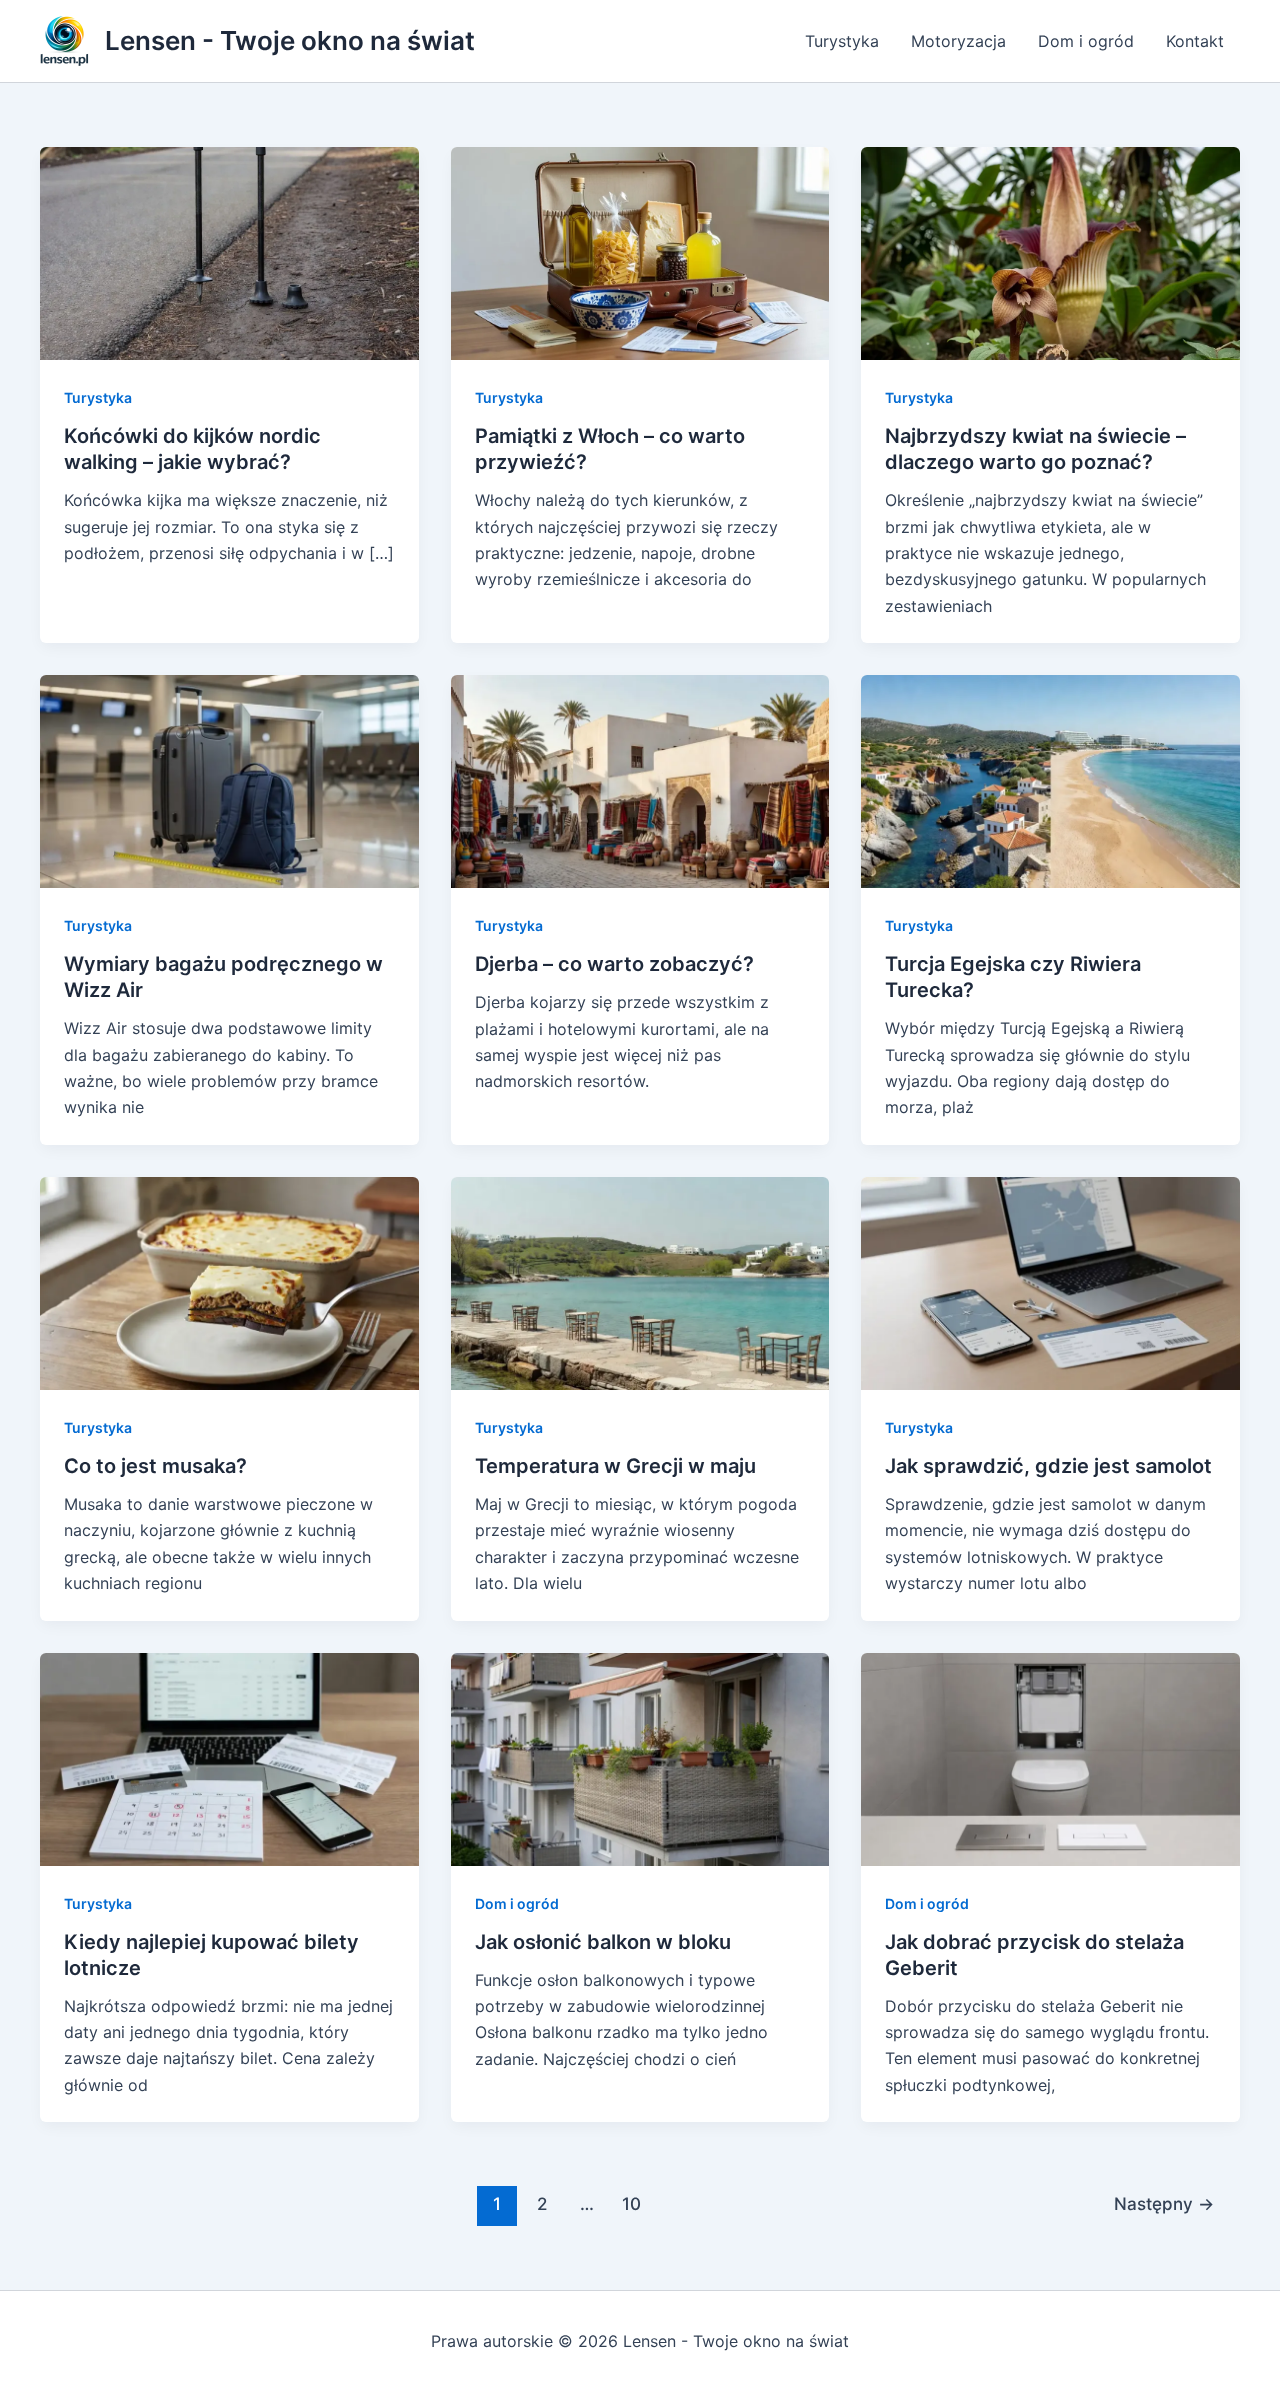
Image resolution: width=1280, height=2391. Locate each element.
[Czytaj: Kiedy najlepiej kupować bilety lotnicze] (229, 1757)
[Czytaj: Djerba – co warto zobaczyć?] (640, 780)
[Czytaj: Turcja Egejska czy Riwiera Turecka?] (1050, 780)
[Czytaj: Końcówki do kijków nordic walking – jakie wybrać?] (229, 252)
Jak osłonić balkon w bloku (603, 1942)
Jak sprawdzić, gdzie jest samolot (1048, 1466)
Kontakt (1195, 41)
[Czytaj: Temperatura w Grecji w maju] (640, 1282)
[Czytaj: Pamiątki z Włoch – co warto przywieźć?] (640, 252)
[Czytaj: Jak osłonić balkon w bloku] (640, 1757)
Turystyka (842, 41)
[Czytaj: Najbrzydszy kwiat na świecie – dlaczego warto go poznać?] (1050, 252)
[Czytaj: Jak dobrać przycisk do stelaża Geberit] (1050, 1757)
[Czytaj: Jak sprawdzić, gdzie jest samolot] (1050, 1282)
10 (631, 2203)
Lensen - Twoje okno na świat (290, 40)
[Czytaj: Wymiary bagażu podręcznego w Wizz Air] (229, 780)
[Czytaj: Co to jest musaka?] (229, 1282)
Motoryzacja (958, 41)
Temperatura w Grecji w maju (615, 1466)
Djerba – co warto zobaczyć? (614, 964)
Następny (1164, 2203)
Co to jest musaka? (155, 1466)
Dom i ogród (1086, 41)
